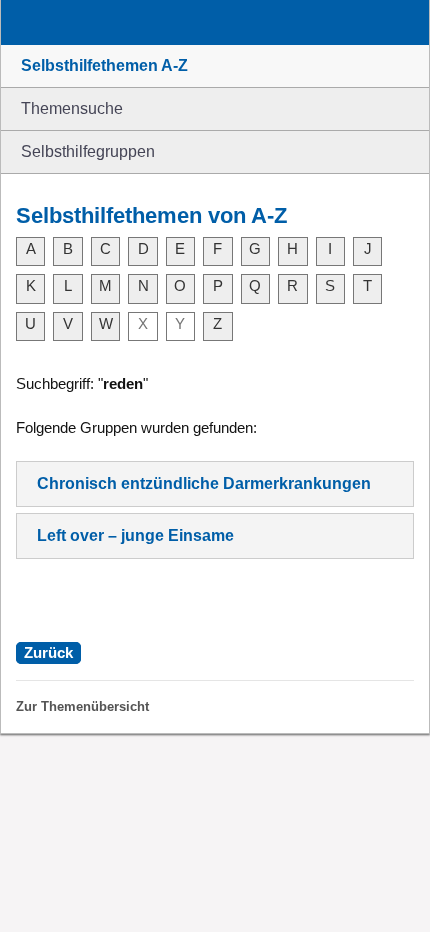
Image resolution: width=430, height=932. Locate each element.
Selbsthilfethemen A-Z (104, 65)
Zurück (48, 653)
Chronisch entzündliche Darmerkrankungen (204, 483)
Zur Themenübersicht (82, 706)
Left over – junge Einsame (135, 535)
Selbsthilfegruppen (88, 151)
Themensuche (72, 108)
